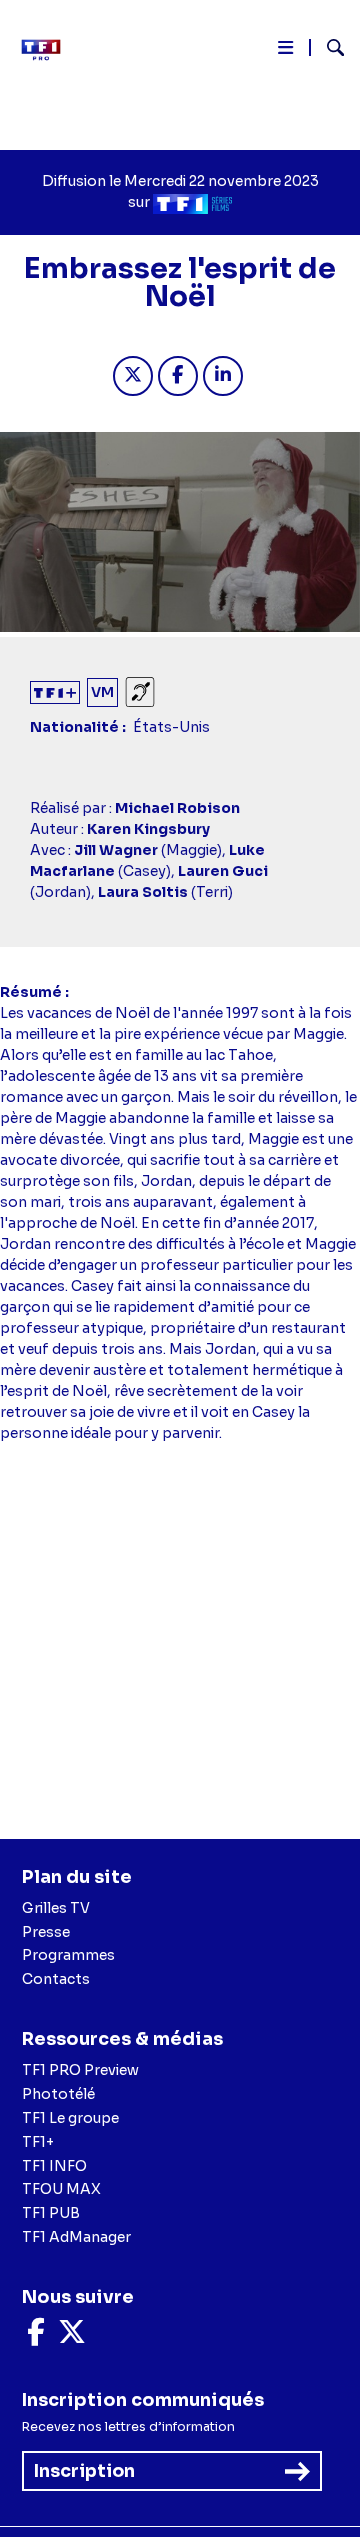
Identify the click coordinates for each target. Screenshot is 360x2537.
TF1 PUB (51, 2213)
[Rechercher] (327, 50)
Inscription (84, 2471)
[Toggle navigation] (285, 51)
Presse (46, 1932)
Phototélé (58, 2094)
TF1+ (38, 2142)
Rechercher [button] (327, 47)
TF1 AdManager (76, 2237)
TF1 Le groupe (70, 2118)
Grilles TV (56, 1908)
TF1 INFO (54, 2166)
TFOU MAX (61, 2189)
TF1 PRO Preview (80, 2070)
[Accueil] (48, 50)
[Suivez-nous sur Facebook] (36, 2337)
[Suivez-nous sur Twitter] (72, 2337)
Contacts (56, 1979)
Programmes (68, 1955)
